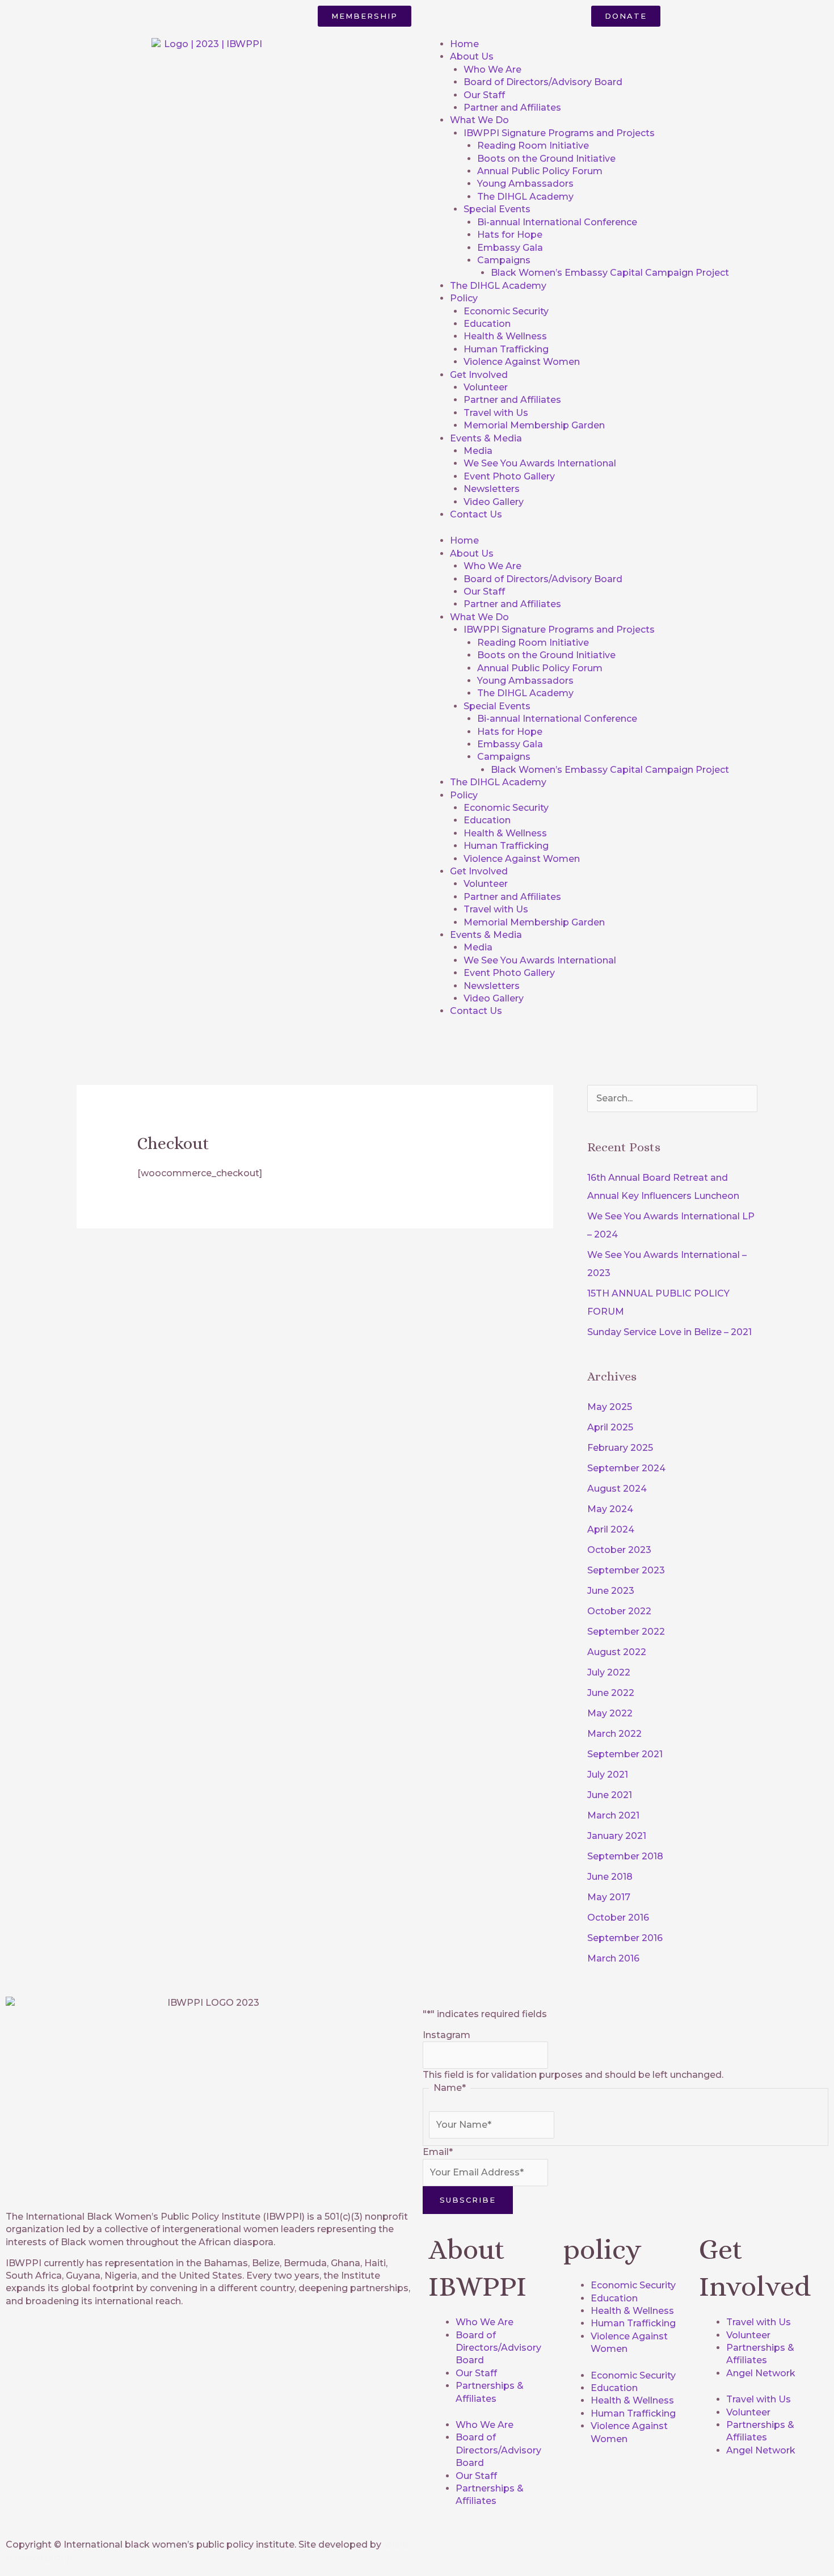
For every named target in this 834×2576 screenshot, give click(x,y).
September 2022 (626, 1632)
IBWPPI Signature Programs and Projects (559, 133)
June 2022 (611, 1693)
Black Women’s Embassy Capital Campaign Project (610, 273)
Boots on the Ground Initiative (546, 159)
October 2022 (619, 1611)
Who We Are (492, 70)
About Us (472, 56)
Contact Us (476, 514)
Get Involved (479, 375)
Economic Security (506, 311)
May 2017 (609, 1897)
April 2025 (610, 1427)
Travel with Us (496, 413)
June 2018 (610, 1877)
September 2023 (626, 1570)
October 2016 (618, 1918)
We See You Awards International (540, 463)
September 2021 (625, 1754)
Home (464, 44)
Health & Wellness (505, 336)
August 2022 (617, 1652)
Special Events (497, 209)
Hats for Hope (510, 235)
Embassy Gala (510, 248)
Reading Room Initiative (533, 146)
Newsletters (492, 489)
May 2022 (610, 1713)
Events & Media (486, 438)
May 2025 (610, 1407)
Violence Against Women (522, 362)
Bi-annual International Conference (557, 222)
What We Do (479, 120)
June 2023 (611, 1591)
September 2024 (626, 1468)
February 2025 (620, 1448)
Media (478, 451)
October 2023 (619, 1550)
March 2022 (614, 1734)
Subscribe (468, 2200)
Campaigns (504, 260)
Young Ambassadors (525, 184)
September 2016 (625, 1938)
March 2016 (613, 1958)
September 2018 (625, 1856)
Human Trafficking (506, 349)
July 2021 (608, 1775)
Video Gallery (494, 502)
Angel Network (761, 2373)
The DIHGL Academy (525, 197)
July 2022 (609, 1672)
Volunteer (486, 387)
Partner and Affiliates (512, 108)
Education (487, 324)
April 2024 (611, 1529)
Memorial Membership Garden (534, 425)
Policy (464, 298)
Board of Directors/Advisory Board (543, 82)
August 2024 (617, 1489)
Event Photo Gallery (509, 476)
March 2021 (613, 1815)
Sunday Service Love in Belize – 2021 (669, 1332)
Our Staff (484, 95)
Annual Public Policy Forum (540, 171)
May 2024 (610, 1509)
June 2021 (610, 1795)
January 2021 (617, 1836)
